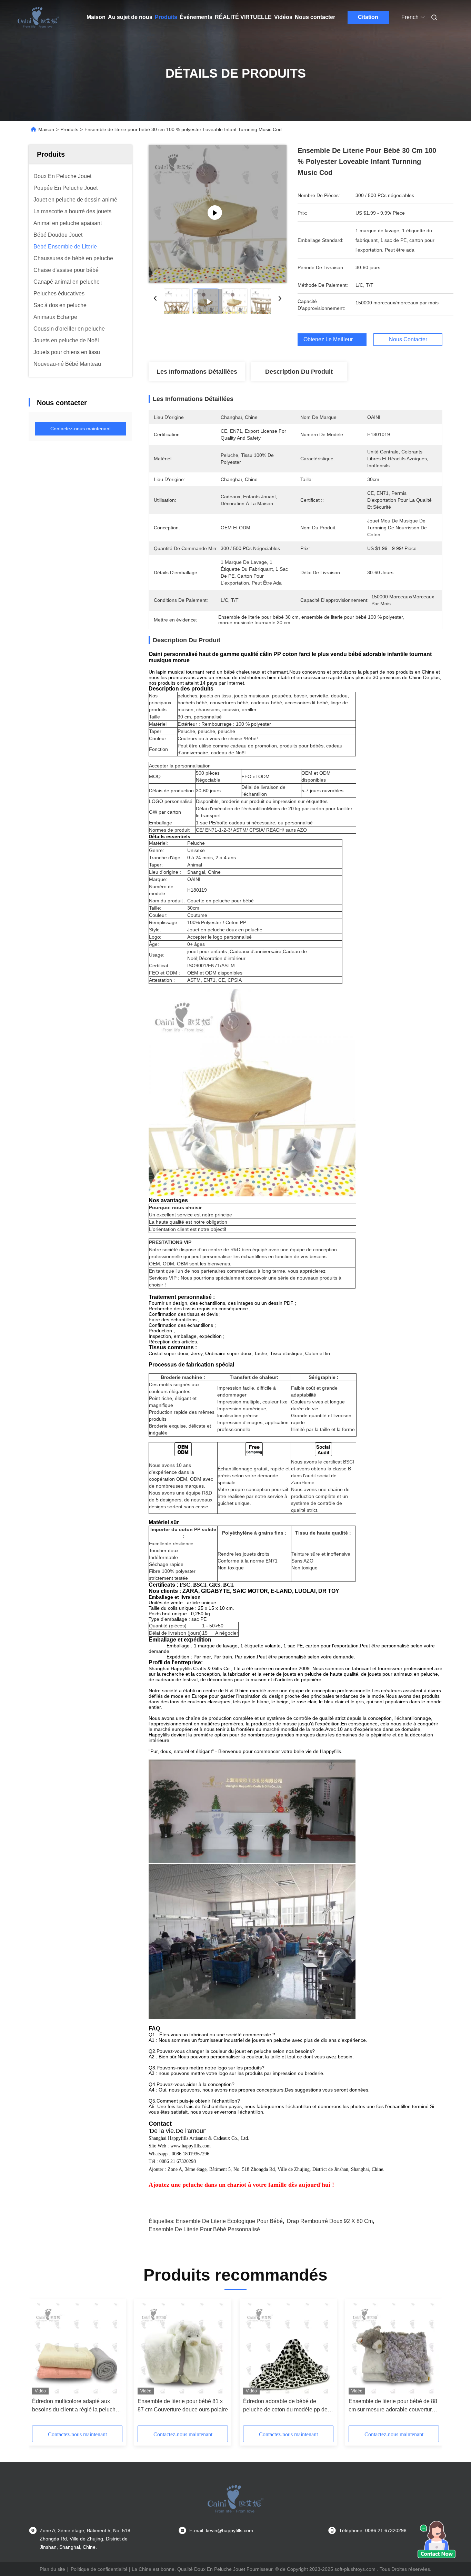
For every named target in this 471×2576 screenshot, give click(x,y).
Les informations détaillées (197, 372)
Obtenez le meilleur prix (334, 339)
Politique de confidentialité (99, 2569)
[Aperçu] (38, 17)
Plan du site (52, 2569)
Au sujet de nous (130, 17)
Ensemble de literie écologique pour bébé (229, 2221)
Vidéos (283, 17)
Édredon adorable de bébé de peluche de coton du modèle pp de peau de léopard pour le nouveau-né (288, 2406)
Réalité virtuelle (243, 17)
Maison (96, 17)
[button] (41, 2364)
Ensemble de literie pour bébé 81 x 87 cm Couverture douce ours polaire (183, 2405)
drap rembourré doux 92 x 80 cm (330, 2221)
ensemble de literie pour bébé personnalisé (204, 2229)
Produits (166, 17)
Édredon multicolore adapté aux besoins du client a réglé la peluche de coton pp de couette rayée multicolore (75, 2406)
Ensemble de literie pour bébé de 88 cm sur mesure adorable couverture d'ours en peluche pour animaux (393, 2406)
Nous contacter (315, 17)
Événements (196, 17)
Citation (368, 17)
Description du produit (299, 372)
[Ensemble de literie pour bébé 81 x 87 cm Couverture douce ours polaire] (183, 2348)
